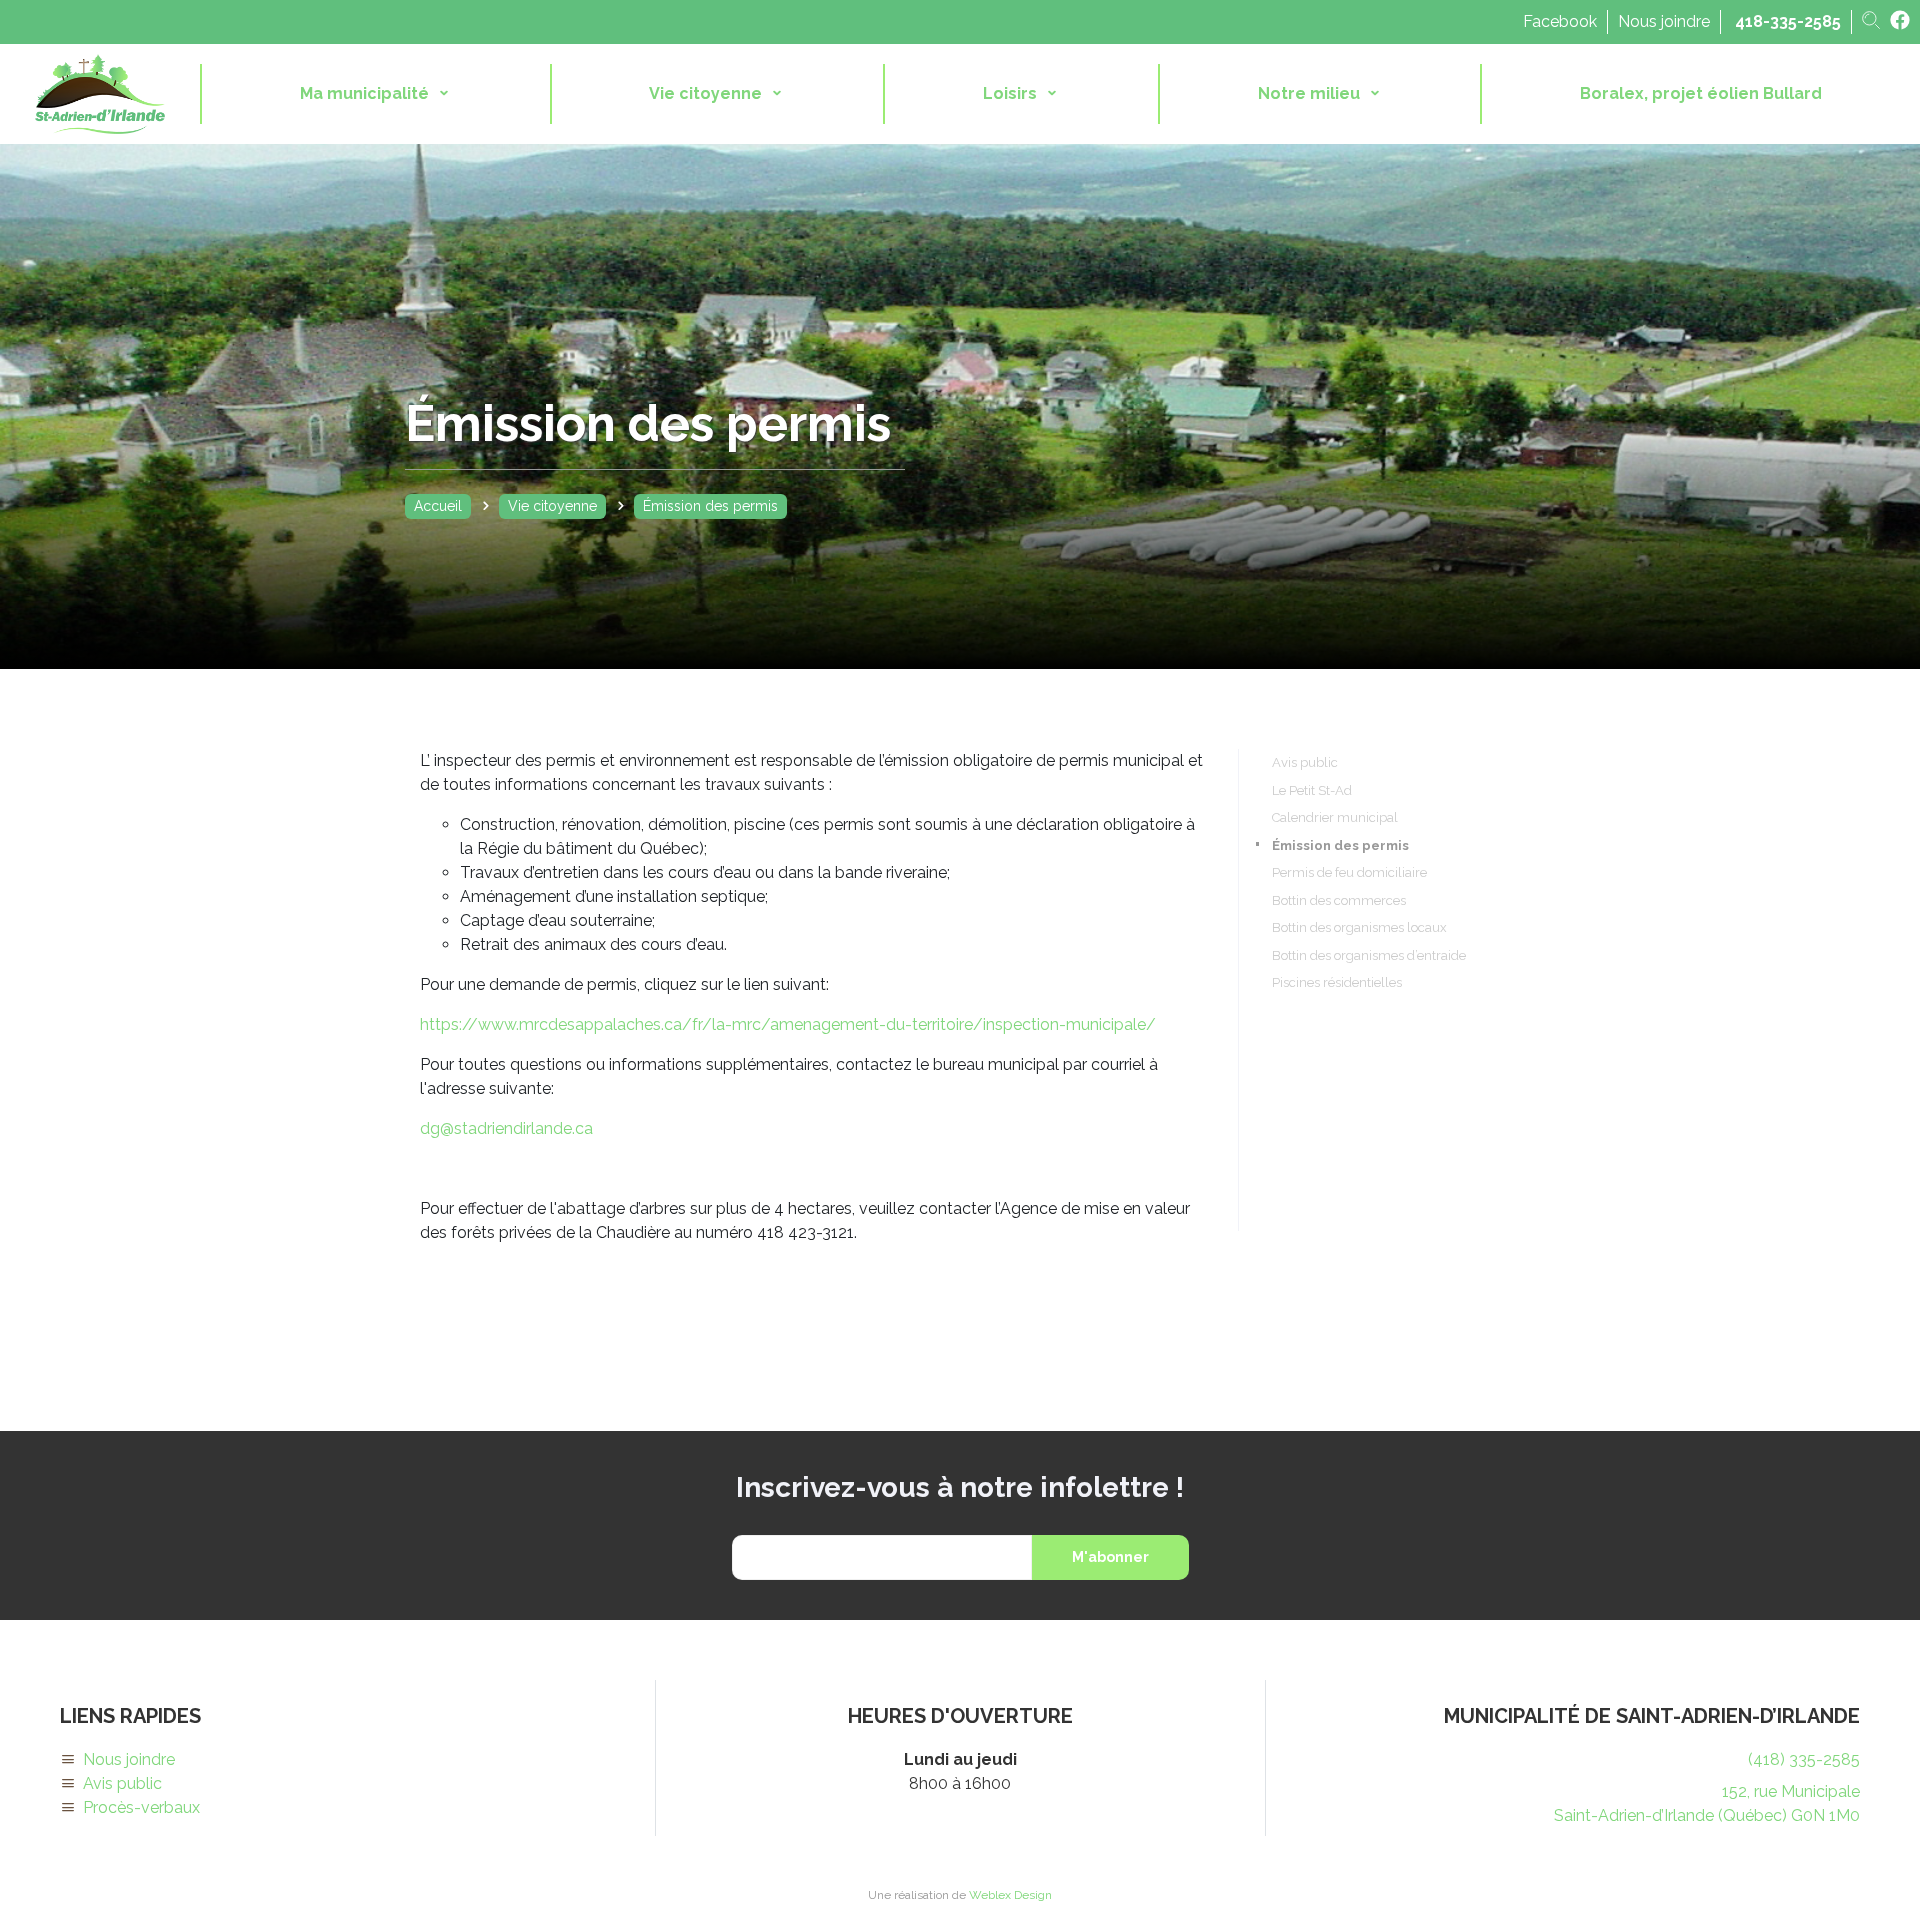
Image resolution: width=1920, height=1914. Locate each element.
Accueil (438, 506)
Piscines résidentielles (1337, 982)
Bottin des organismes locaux (1359, 927)
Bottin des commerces (1339, 900)
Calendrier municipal (1335, 817)
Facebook (1560, 21)
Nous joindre (1664, 21)
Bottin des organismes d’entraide (1369, 955)
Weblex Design (1010, 1895)
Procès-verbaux (141, 1807)
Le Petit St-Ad (1312, 790)
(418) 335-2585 (1804, 1759)
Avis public (1305, 762)
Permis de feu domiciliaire (1349, 872)
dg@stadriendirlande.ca (506, 1128)
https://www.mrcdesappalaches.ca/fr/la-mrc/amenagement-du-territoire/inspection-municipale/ (788, 1024)
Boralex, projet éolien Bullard (1701, 93)
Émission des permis (1340, 845)
